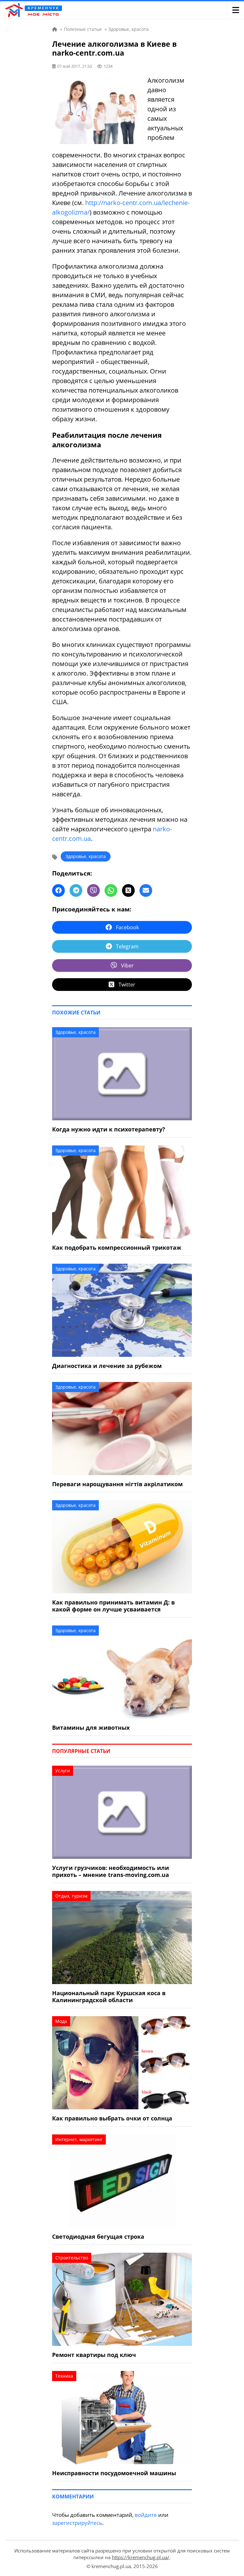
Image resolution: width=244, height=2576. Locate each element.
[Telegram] (76, 890)
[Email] (146, 890)
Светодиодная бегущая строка (98, 2236)
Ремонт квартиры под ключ (94, 2355)
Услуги (63, 1771)
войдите (146, 2515)
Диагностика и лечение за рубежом (107, 1366)
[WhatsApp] (111, 890)
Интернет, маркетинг (79, 2139)
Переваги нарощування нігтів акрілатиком (117, 1484)
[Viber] (93, 890)
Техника (64, 2376)
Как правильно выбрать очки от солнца (112, 2118)
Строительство (72, 2258)
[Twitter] (128, 890)
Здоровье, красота (86, 856)
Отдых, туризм (71, 1896)
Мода (61, 2021)
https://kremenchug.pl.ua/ (141, 2557)
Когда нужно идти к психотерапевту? (109, 1129)
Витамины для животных (91, 1728)
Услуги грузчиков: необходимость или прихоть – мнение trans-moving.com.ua (111, 1871)
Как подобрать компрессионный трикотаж (117, 1247)
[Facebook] (58, 890)
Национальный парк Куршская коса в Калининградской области (109, 1996)
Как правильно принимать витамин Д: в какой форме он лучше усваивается (113, 1606)
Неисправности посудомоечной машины (114, 2473)
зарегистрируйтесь (77, 2523)
